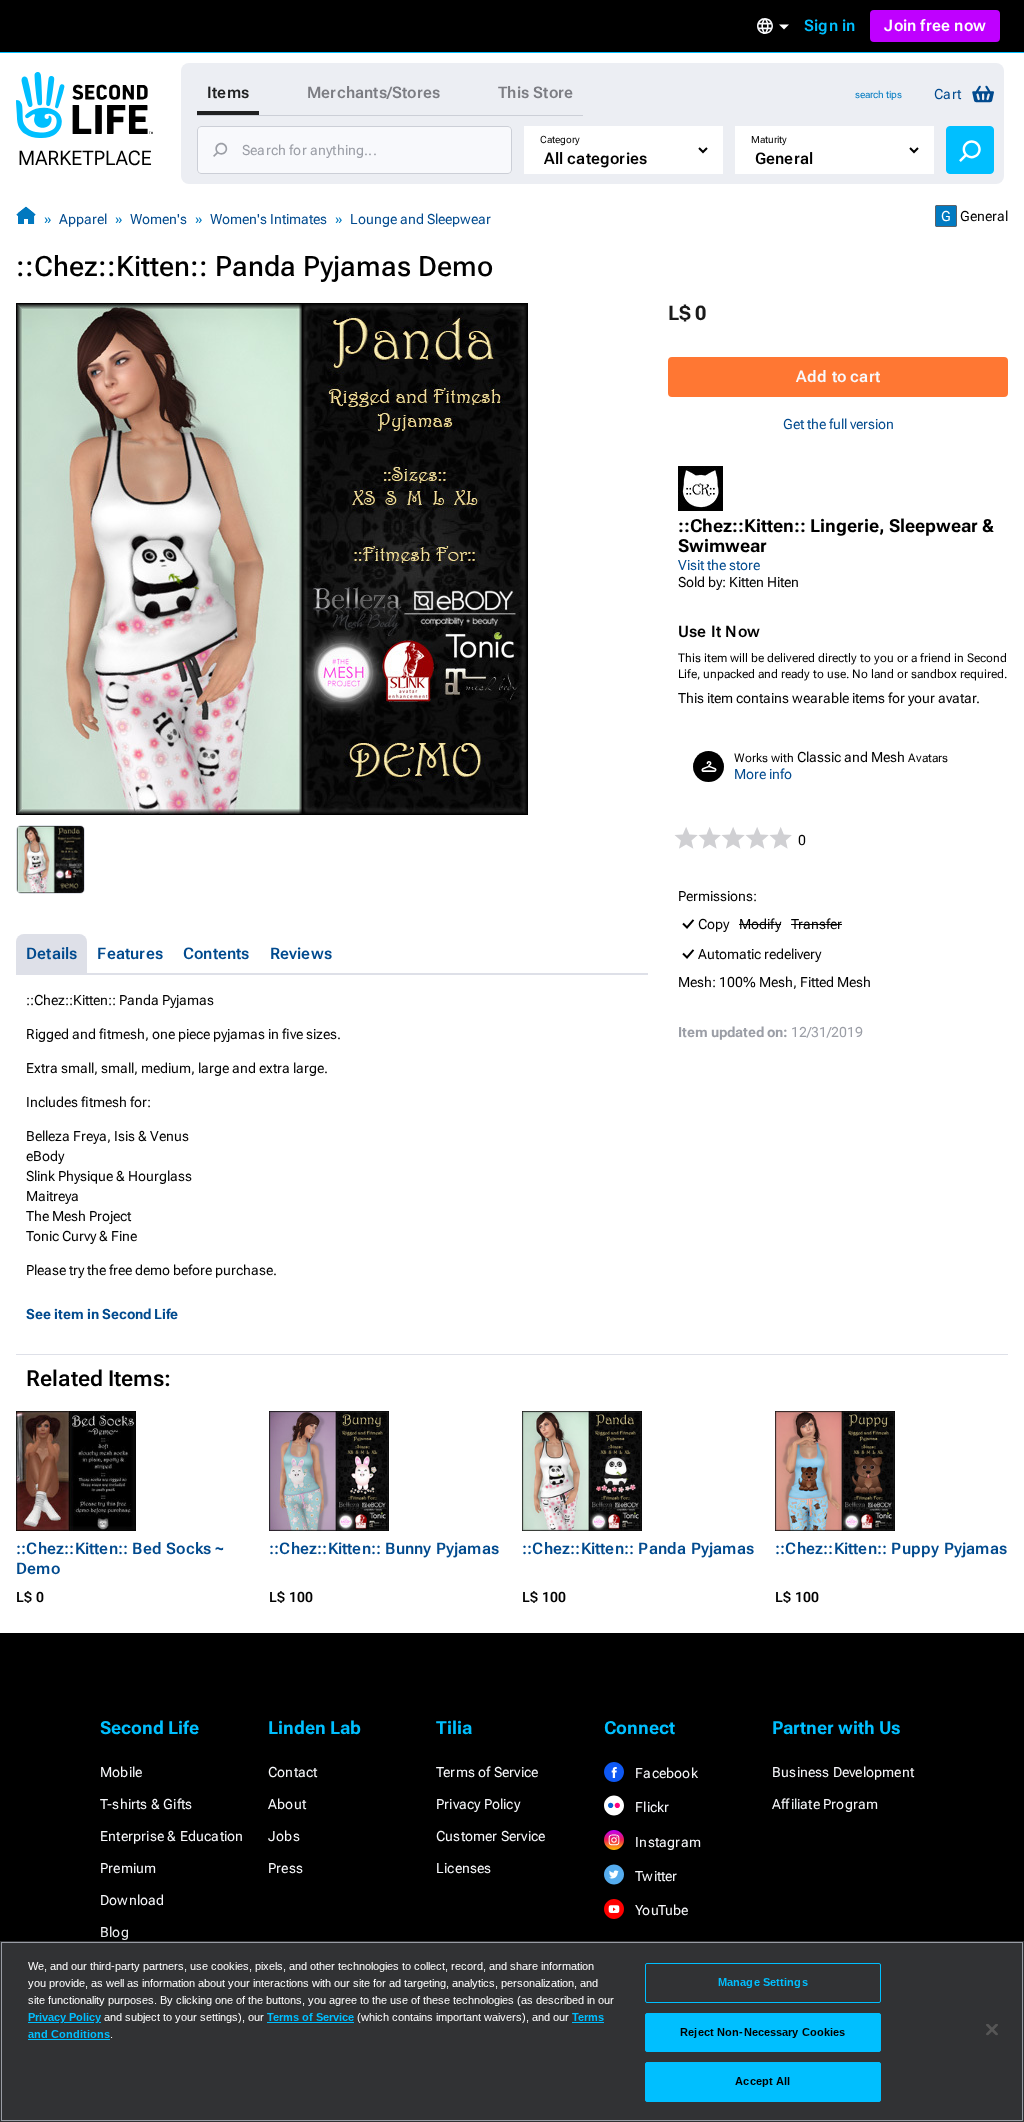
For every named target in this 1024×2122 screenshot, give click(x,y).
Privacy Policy (478, 1804)
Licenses (464, 1868)
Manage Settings (763, 1982)
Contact (292, 1772)
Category (560, 139)
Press (285, 1868)
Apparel (83, 219)
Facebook (665, 1773)
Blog (114, 1932)
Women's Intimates (268, 219)
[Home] (26, 218)
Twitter (655, 1876)
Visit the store (719, 565)
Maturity (769, 139)
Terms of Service (487, 1772)
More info (763, 774)
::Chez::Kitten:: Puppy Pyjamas (891, 1548)
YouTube (660, 1910)
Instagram (666, 1842)
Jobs (284, 1836)
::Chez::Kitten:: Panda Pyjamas (638, 1548)
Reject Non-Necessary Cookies (762, 2032)
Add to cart (838, 376)
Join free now (935, 25)
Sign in (829, 25)
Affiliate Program (825, 1804)
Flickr (650, 1807)
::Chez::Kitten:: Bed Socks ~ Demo (120, 1558)
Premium (128, 1868)
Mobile (121, 1772)
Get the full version (838, 424)
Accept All (762, 2081)
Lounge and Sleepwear (420, 219)
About (287, 1804)
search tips (878, 94)
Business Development (843, 1772)
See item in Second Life (102, 1314)
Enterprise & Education (171, 1836)
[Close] (992, 2030)
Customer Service (490, 1836)
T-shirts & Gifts (146, 1804)
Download (132, 1900)
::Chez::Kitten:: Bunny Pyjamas (384, 1548)
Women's (158, 219)
